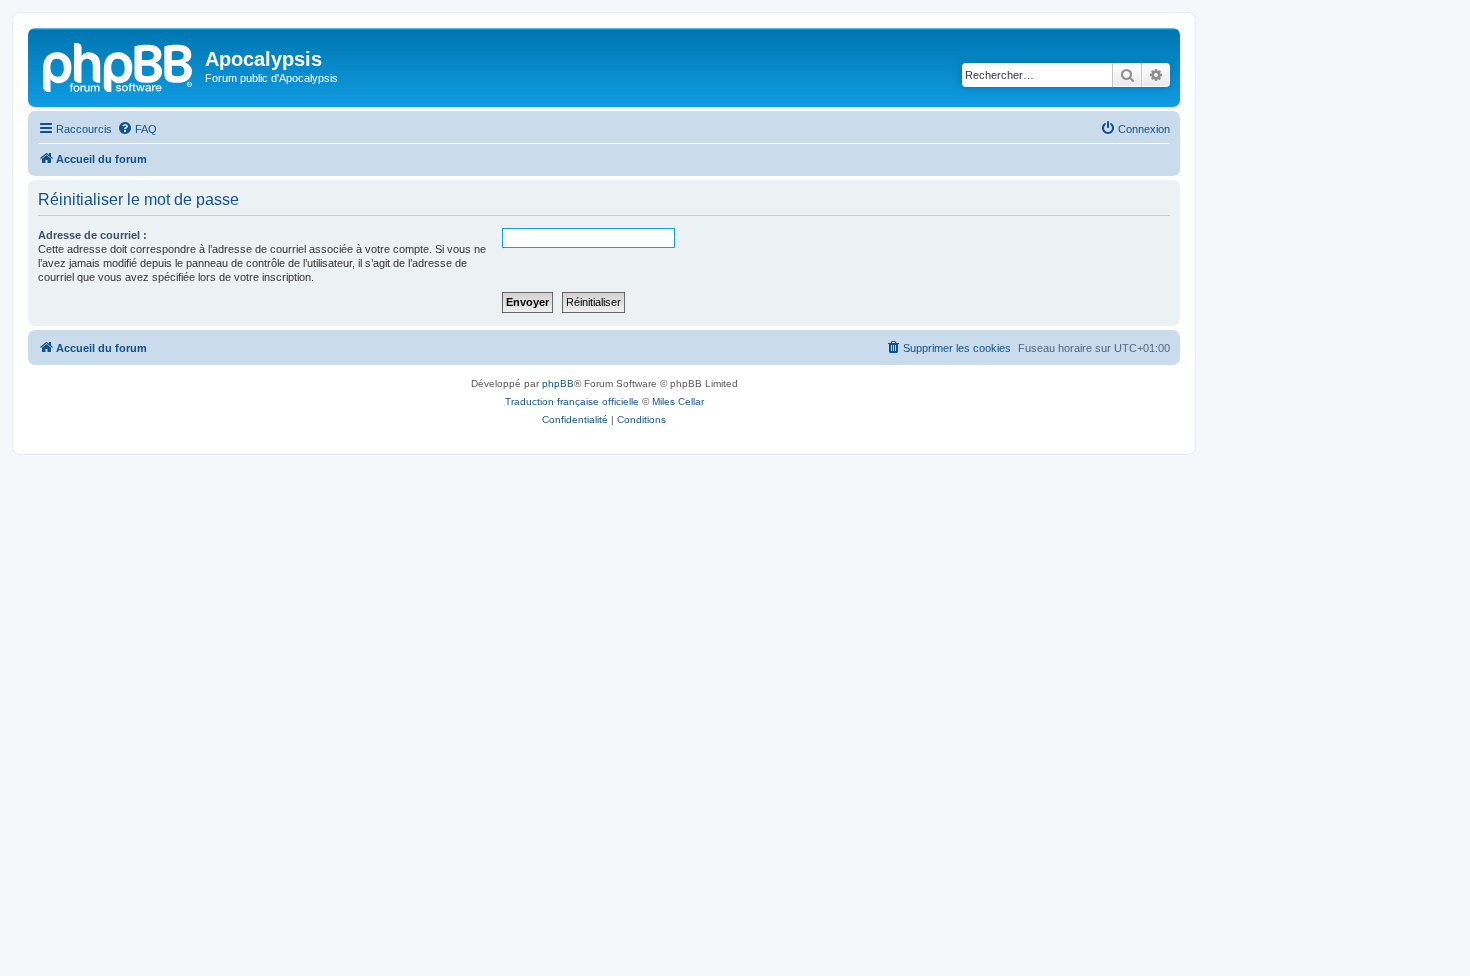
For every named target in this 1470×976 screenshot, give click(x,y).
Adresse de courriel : (92, 235)
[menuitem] (137, 129)
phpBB (558, 383)
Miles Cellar (678, 401)
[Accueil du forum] (119, 65)
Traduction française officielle (572, 401)
